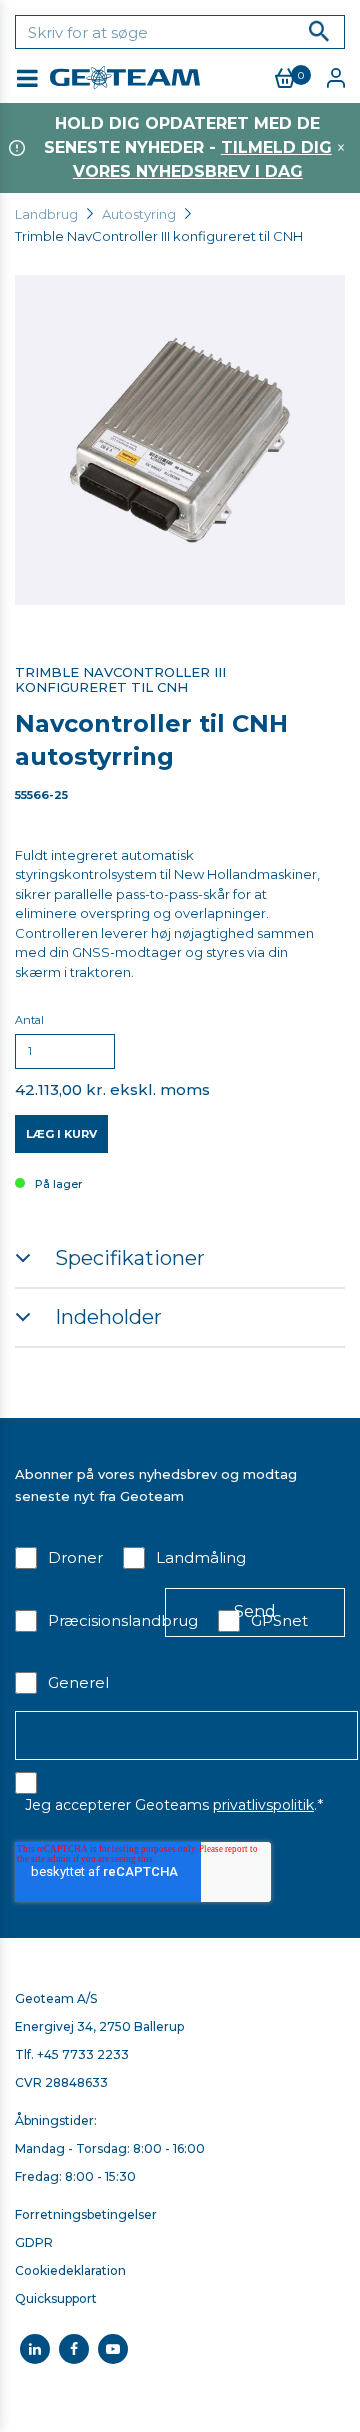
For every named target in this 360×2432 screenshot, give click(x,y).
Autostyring (139, 214)
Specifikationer (130, 1258)
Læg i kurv (61, 1134)
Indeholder (108, 1317)
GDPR (34, 2242)
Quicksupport (56, 2298)
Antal (29, 1020)
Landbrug (46, 214)
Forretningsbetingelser (86, 2214)
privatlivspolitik (263, 1805)
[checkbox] (59, 1562)
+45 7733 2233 (83, 2054)
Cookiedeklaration (70, 2270)
